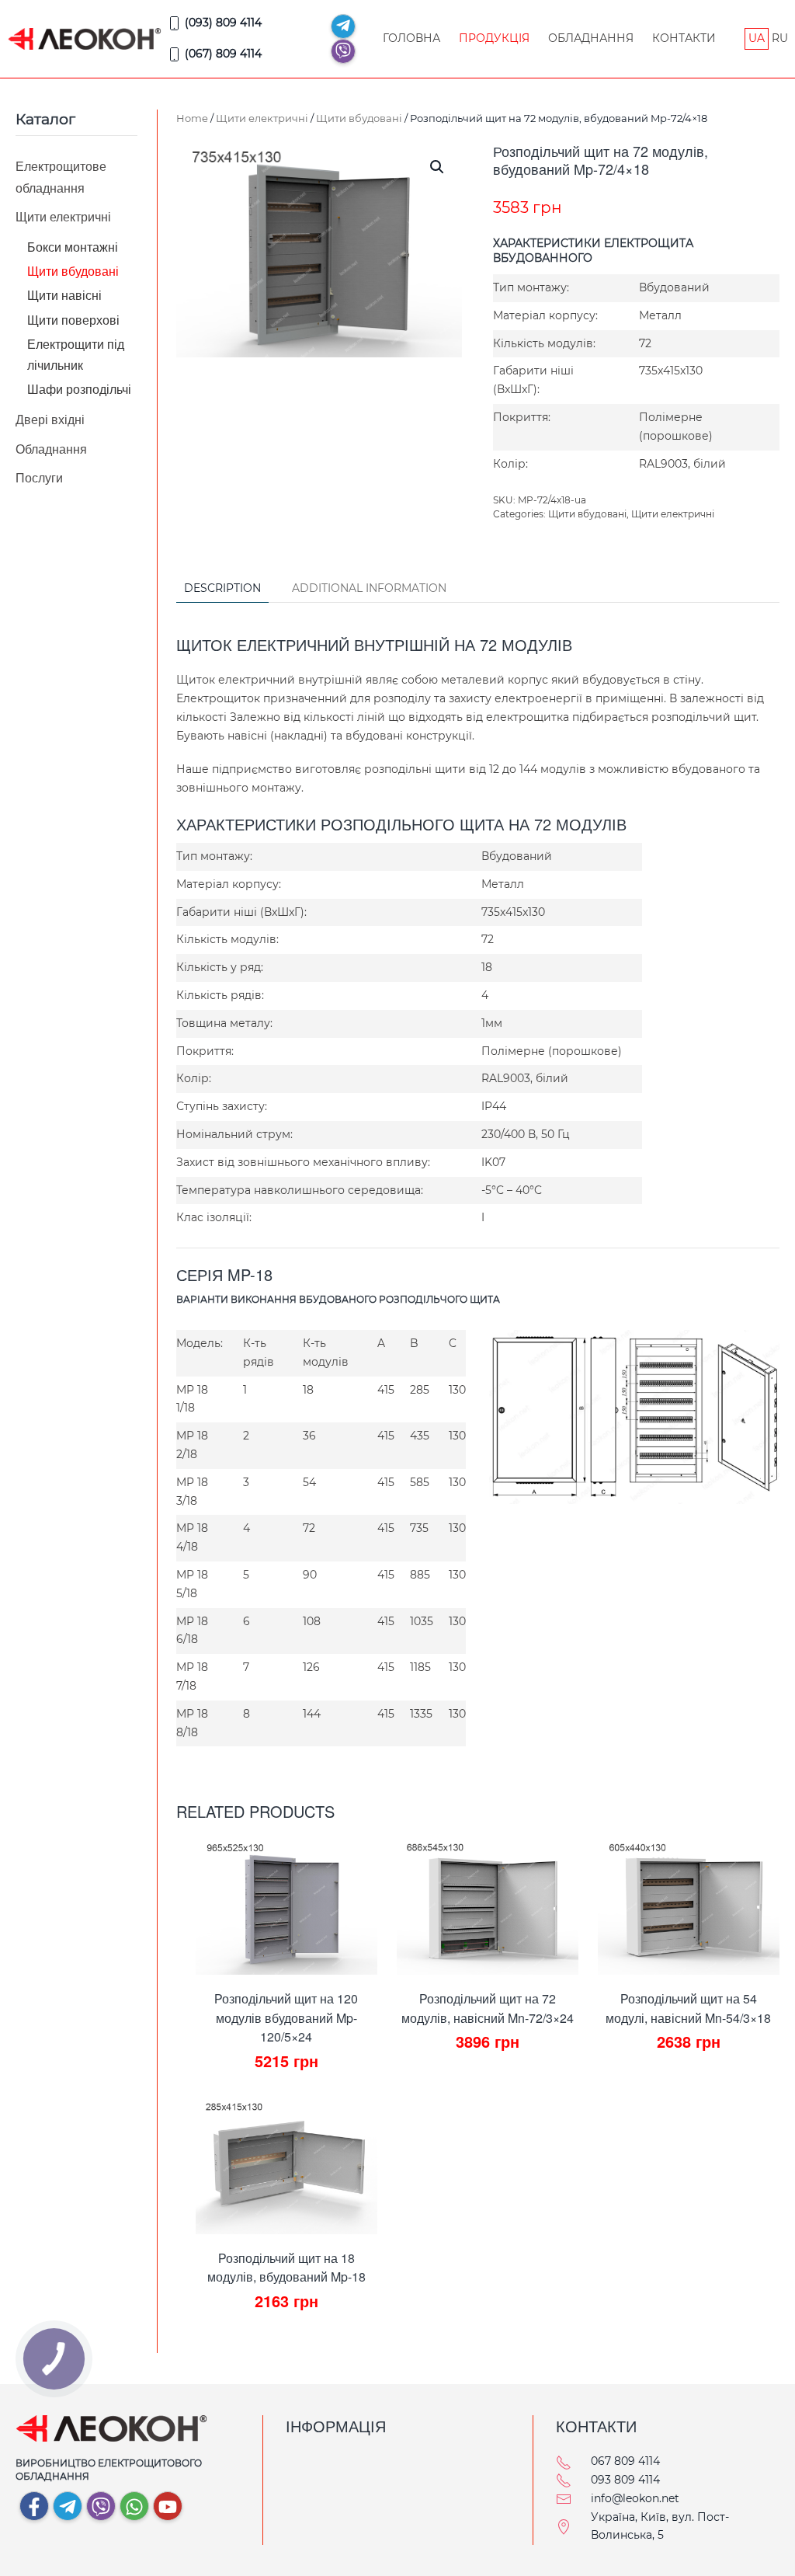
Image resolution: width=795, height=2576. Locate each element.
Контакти (684, 38)
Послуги (39, 477)
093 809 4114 (625, 2480)
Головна (411, 38)
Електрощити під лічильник (76, 354)
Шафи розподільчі (79, 389)
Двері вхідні (50, 419)
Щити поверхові (73, 320)
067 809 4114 (625, 2461)
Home (192, 118)
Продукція (494, 38)
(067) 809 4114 (223, 54)
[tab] (215, 589)
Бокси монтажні (73, 247)
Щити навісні (64, 295)
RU (780, 38)
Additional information (369, 588)
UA (757, 38)
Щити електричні (262, 118)
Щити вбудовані (359, 118)
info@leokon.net (635, 2498)
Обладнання (591, 38)
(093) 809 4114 (223, 23)
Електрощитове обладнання (61, 176)
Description (222, 588)
